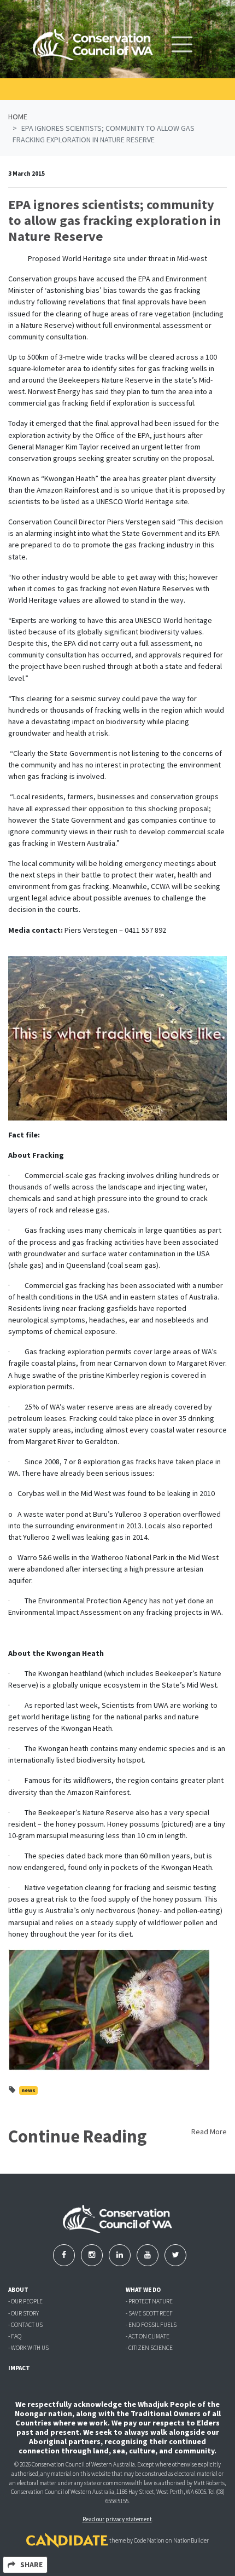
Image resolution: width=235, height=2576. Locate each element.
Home (18, 117)
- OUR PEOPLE (25, 2301)
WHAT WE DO (143, 2290)
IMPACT (19, 2368)
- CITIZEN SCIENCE (149, 2348)
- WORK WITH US (28, 2348)
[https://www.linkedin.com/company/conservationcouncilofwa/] (121, 2255)
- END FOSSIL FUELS (151, 2325)
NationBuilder (191, 2540)
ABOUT (18, 2290)
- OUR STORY (23, 2313)
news (28, 2090)
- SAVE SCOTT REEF (149, 2313)
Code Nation (149, 2540)
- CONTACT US (25, 2325)
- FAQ (15, 2336)
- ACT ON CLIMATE (148, 2336)
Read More (209, 2132)
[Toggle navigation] (182, 44)
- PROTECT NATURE (149, 2301)
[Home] (93, 45)
